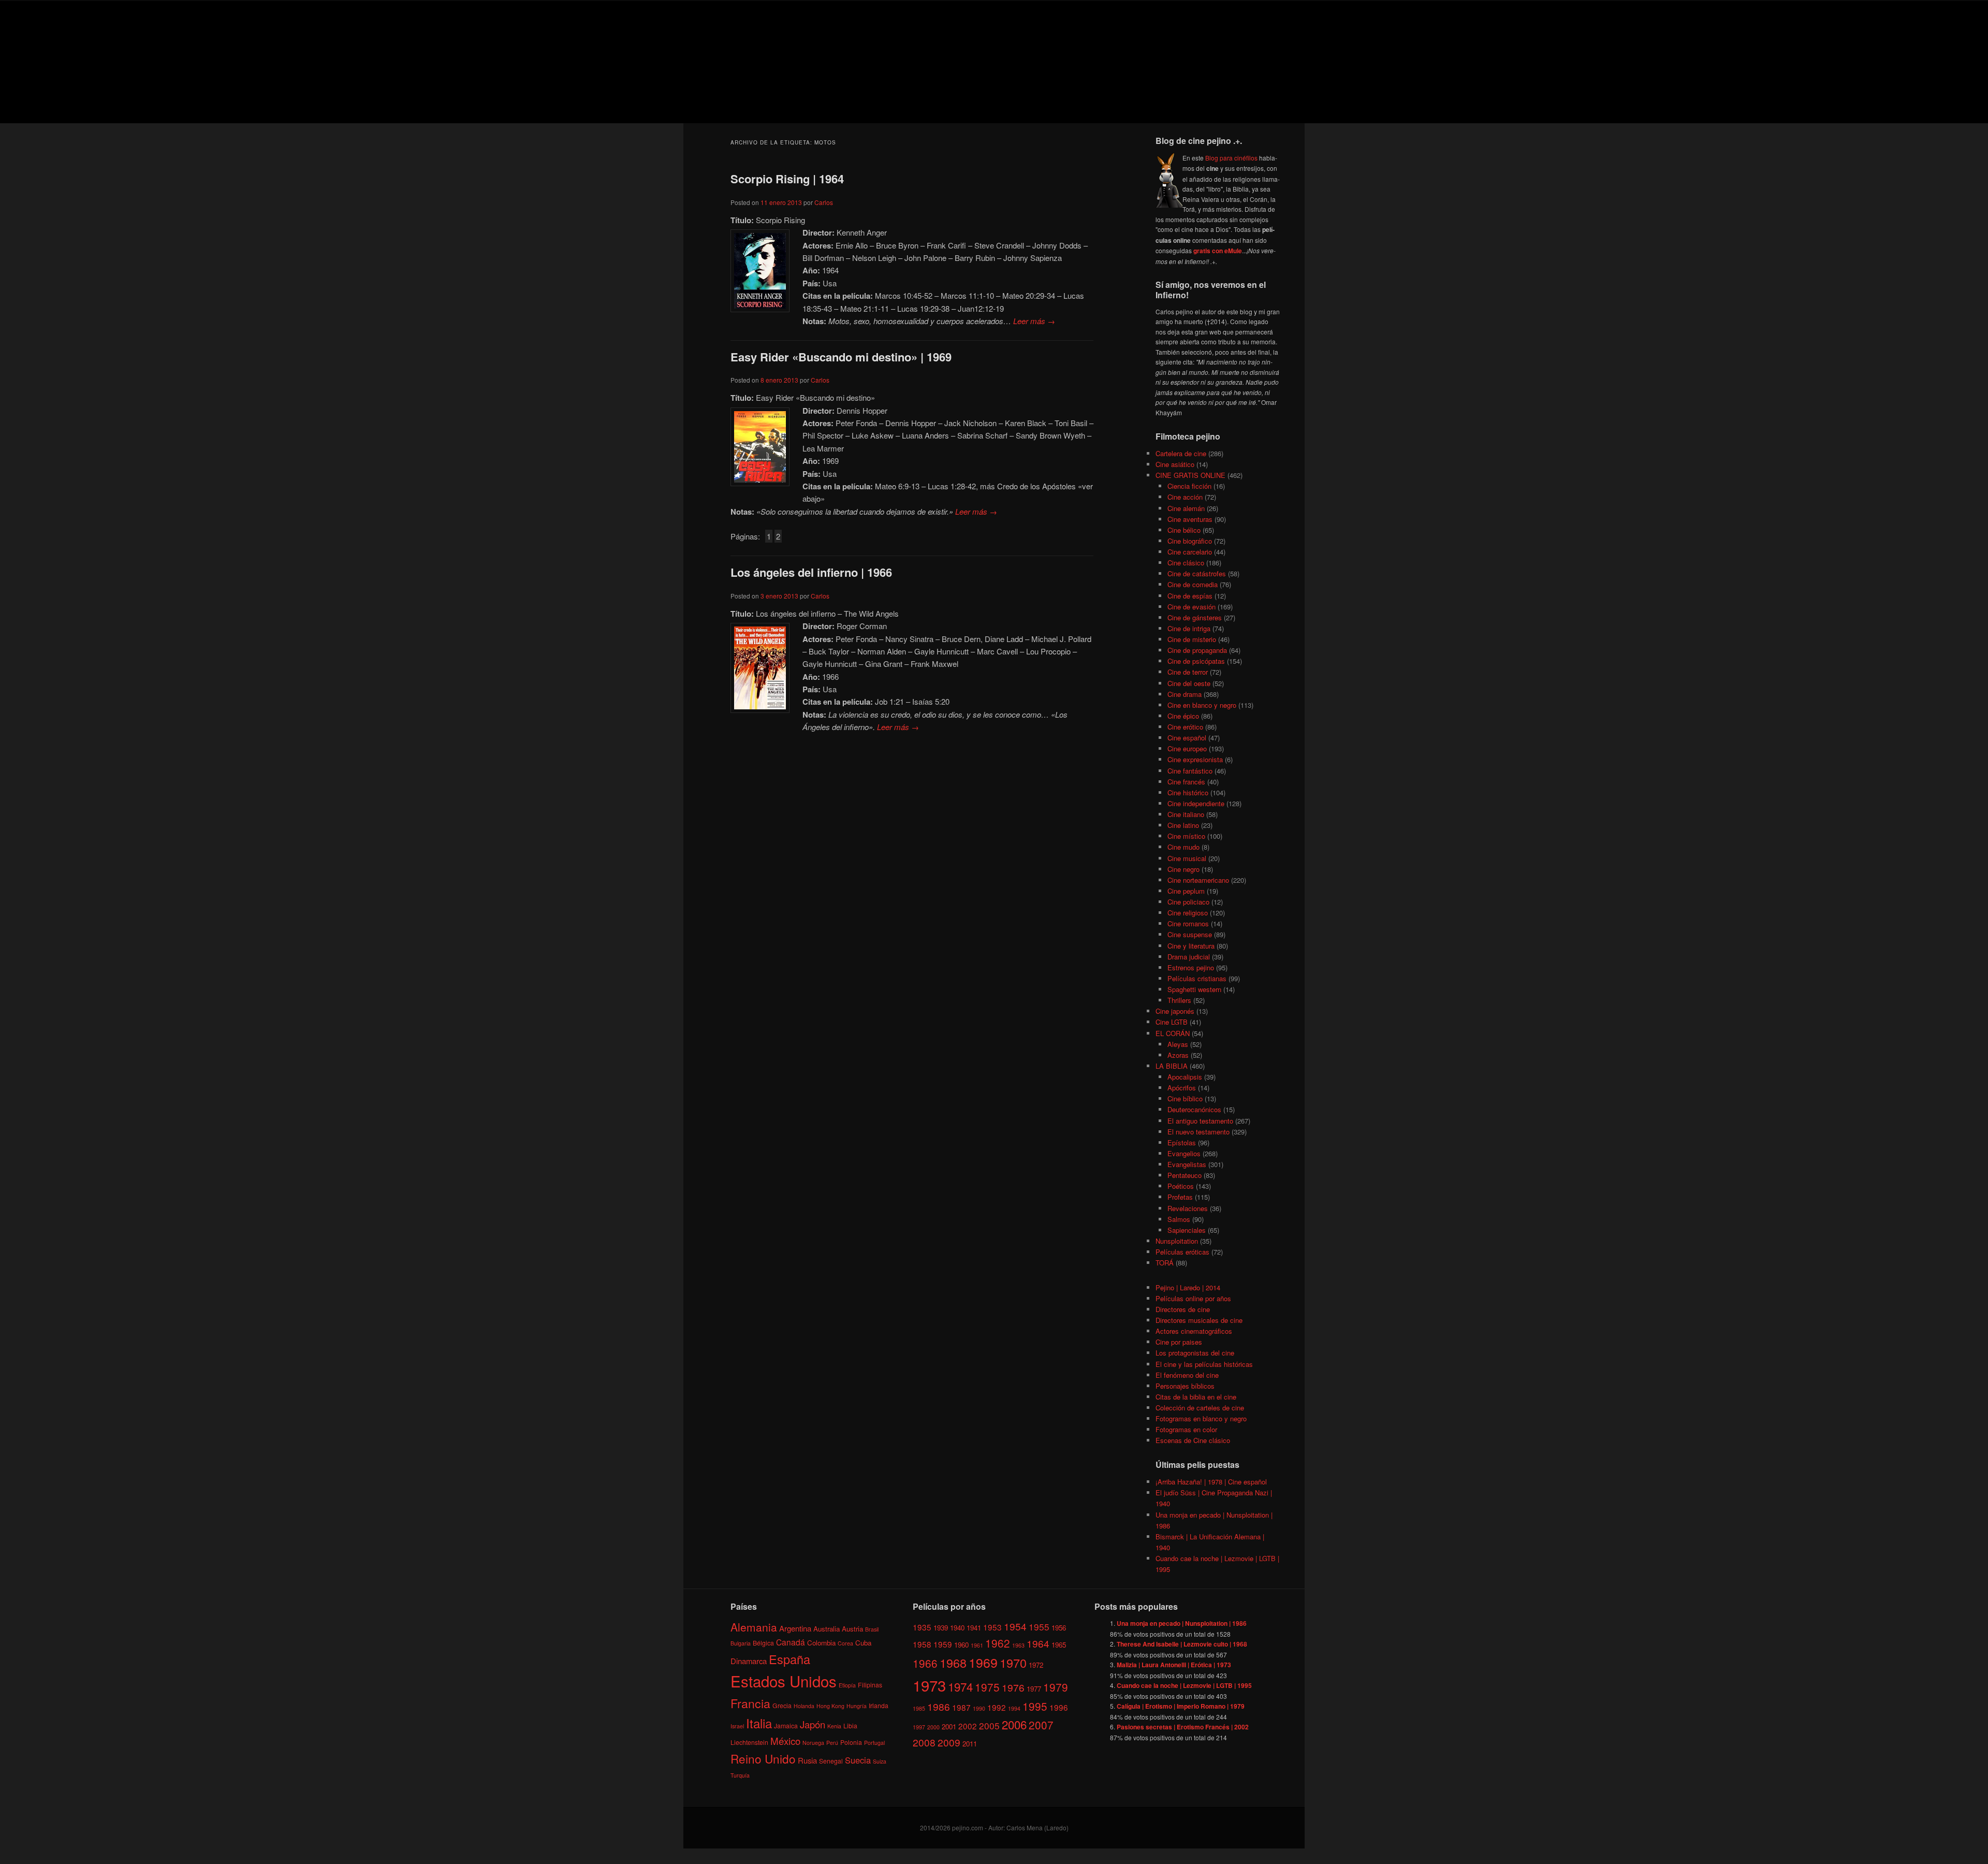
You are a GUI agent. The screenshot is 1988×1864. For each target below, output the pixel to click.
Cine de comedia (1193, 584)
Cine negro (1183, 869)
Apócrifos (1182, 1088)
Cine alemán (1186, 508)
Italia (759, 1723)
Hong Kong (830, 1706)
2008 (924, 1742)
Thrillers (1179, 1000)
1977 (1034, 1689)
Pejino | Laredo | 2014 (1188, 1287)
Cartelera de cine (1181, 453)
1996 (1059, 1707)
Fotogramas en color (1186, 1429)
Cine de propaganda (1197, 650)
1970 (1013, 1663)
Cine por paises (1179, 1342)
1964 (1038, 1643)
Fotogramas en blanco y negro (1201, 1418)
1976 (1013, 1687)
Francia (750, 1703)
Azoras (1178, 1055)
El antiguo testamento (1200, 1121)
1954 (1015, 1626)
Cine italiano (1186, 814)
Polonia (851, 1742)
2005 (989, 1725)
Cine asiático (1175, 464)
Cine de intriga (1189, 628)
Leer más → (1034, 321)
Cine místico (1186, 836)
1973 (929, 1685)
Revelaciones (1188, 1208)
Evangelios (1184, 1153)
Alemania (754, 1627)
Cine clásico (1186, 563)
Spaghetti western (1194, 989)
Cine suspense (1190, 934)
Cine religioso (1188, 913)
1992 (997, 1707)
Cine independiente (1196, 803)
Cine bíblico (1185, 1098)
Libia (850, 1725)
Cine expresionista (1195, 759)
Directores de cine (1183, 1309)
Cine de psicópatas (1196, 661)
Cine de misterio (1192, 639)
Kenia (834, 1726)
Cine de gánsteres (1195, 617)
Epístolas (1182, 1142)
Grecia (782, 1705)
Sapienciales (1187, 1230)
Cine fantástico (1190, 771)
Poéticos (1181, 1186)
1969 (983, 1662)
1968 (953, 1663)
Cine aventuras (1190, 519)
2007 (1041, 1725)
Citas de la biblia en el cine (1196, 1397)
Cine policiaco (1188, 902)
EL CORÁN (1173, 1033)
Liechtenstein (749, 1742)
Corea (845, 1643)
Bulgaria (741, 1643)
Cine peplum (1186, 891)
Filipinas (870, 1685)
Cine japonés (1175, 1011)
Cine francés (1186, 782)
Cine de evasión (1192, 607)
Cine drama (1185, 694)
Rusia (807, 1760)
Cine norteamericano (1198, 880)
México (785, 1741)
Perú (832, 1743)
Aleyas (1178, 1044)
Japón (813, 1724)
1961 (977, 1645)
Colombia (821, 1643)
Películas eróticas (1182, 1252)
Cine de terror (1188, 672)
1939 (941, 1628)
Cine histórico (1188, 792)
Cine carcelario (1190, 552)
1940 (957, 1628)
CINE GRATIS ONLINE (1190, 475)
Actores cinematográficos (1194, 1331)
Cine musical (1187, 858)
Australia (827, 1629)
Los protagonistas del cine (1195, 1353)
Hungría (857, 1706)
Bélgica (763, 1643)
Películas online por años (1193, 1298)
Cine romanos (1188, 923)
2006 (1014, 1724)
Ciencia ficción (1189, 486)
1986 (939, 1706)
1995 (1035, 1706)
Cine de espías (1190, 596)
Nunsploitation (1177, 1241)
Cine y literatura (1191, 946)
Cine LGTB (1172, 1022)
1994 (1014, 1708)
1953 (992, 1627)
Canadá (791, 1642)
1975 (987, 1687)
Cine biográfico (1190, 541)
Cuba (863, 1643)
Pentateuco (1185, 1175)
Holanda (804, 1706)
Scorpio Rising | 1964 (787, 179)
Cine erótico (1185, 727)
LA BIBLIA (1172, 1066)
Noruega (813, 1743)
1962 (998, 1643)
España (790, 1659)
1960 (961, 1645)
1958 (922, 1644)
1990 (979, 1708)
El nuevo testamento (1198, 1132)
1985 (919, 1708)
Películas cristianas (1197, 978)
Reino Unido (763, 1758)
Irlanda (879, 1705)
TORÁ (1165, 1263)
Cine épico (1183, 716)
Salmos (1179, 1219)
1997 (919, 1727)
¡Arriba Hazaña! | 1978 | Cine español (1211, 1482)
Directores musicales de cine (1199, 1320)
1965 (1059, 1645)
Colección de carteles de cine (1200, 1408)
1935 (922, 1627)
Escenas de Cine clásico (1193, 1440)
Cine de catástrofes (1197, 573)
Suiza (880, 1761)
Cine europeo (1187, 748)
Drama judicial (1189, 957)
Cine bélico (1184, 530)
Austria (852, 1629)
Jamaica (786, 1725)
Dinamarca (749, 1661)
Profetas (1180, 1197)
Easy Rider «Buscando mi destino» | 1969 (841, 357)
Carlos (824, 202)
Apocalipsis (1185, 1077)
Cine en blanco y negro (1202, 705)
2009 (949, 1742)
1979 (1056, 1687)
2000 (933, 1727)
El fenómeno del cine (1187, 1375)
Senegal (831, 1761)
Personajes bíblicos (1185, 1386)
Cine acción (1185, 497)
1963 (1018, 1645)
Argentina (795, 1628)
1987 (961, 1707)
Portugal (874, 1743)
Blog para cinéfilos (1231, 158)
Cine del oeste (1189, 683)
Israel (737, 1726)
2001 (949, 1727)
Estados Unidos (784, 1681)
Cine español (1187, 738)
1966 (925, 1663)
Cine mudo (1183, 847)
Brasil (872, 1629)
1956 (1059, 1628)
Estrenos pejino (1191, 967)
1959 (943, 1644)
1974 (960, 1686)
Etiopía (847, 1685)
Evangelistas (1187, 1164)
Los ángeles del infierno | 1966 (811, 572)
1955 (1039, 1627)
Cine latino (1183, 825)
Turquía (740, 1775)
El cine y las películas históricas (1204, 1364)
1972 (1036, 1665)
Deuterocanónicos (1194, 1109)
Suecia (858, 1760)
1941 (974, 1628)
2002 (968, 1726)
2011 (970, 1744)
